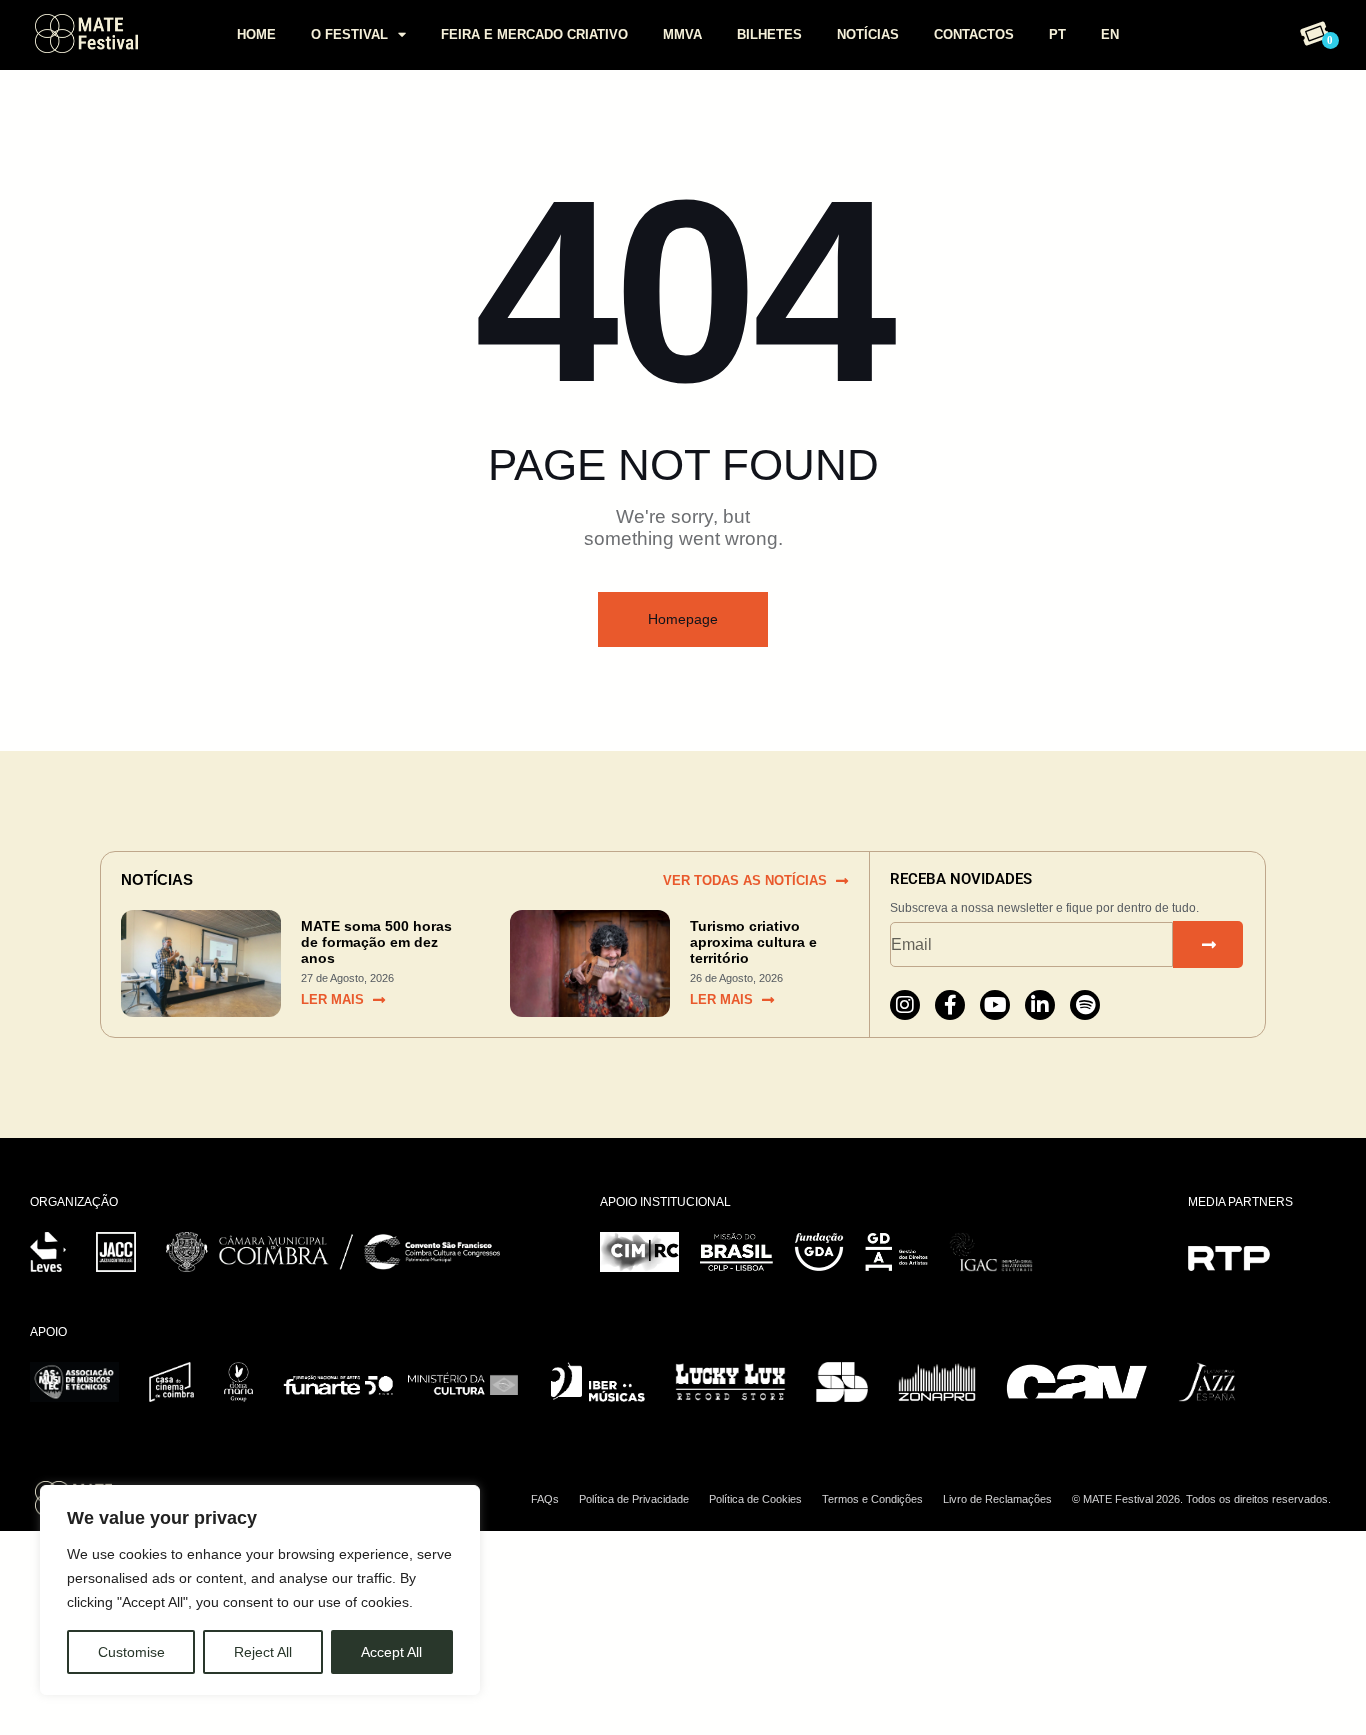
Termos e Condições (872, 1499)
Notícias (868, 34)
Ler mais (332, 999)
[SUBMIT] (1208, 944)
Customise (131, 1652)
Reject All (263, 1652)
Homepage (683, 619)
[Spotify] (1085, 1005)
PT (1057, 34)
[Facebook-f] (950, 1005)
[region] (260, 1590)
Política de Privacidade (634, 1499)
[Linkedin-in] (1040, 1005)
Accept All (391, 1652)
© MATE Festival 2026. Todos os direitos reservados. (1201, 1499)
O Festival (349, 34)
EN (1110, 34)
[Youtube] (995, 1005)
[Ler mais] (379, 1000)
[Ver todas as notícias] (842, 881)
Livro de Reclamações (997, 1499)
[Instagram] (905, 1005)
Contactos (974, 34)
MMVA (682, 34)
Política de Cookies (755, 1499)
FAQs (545, 1499)
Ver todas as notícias (745, 880)
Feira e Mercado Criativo (534, 34)
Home (256, 34)
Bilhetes (769, 34)
